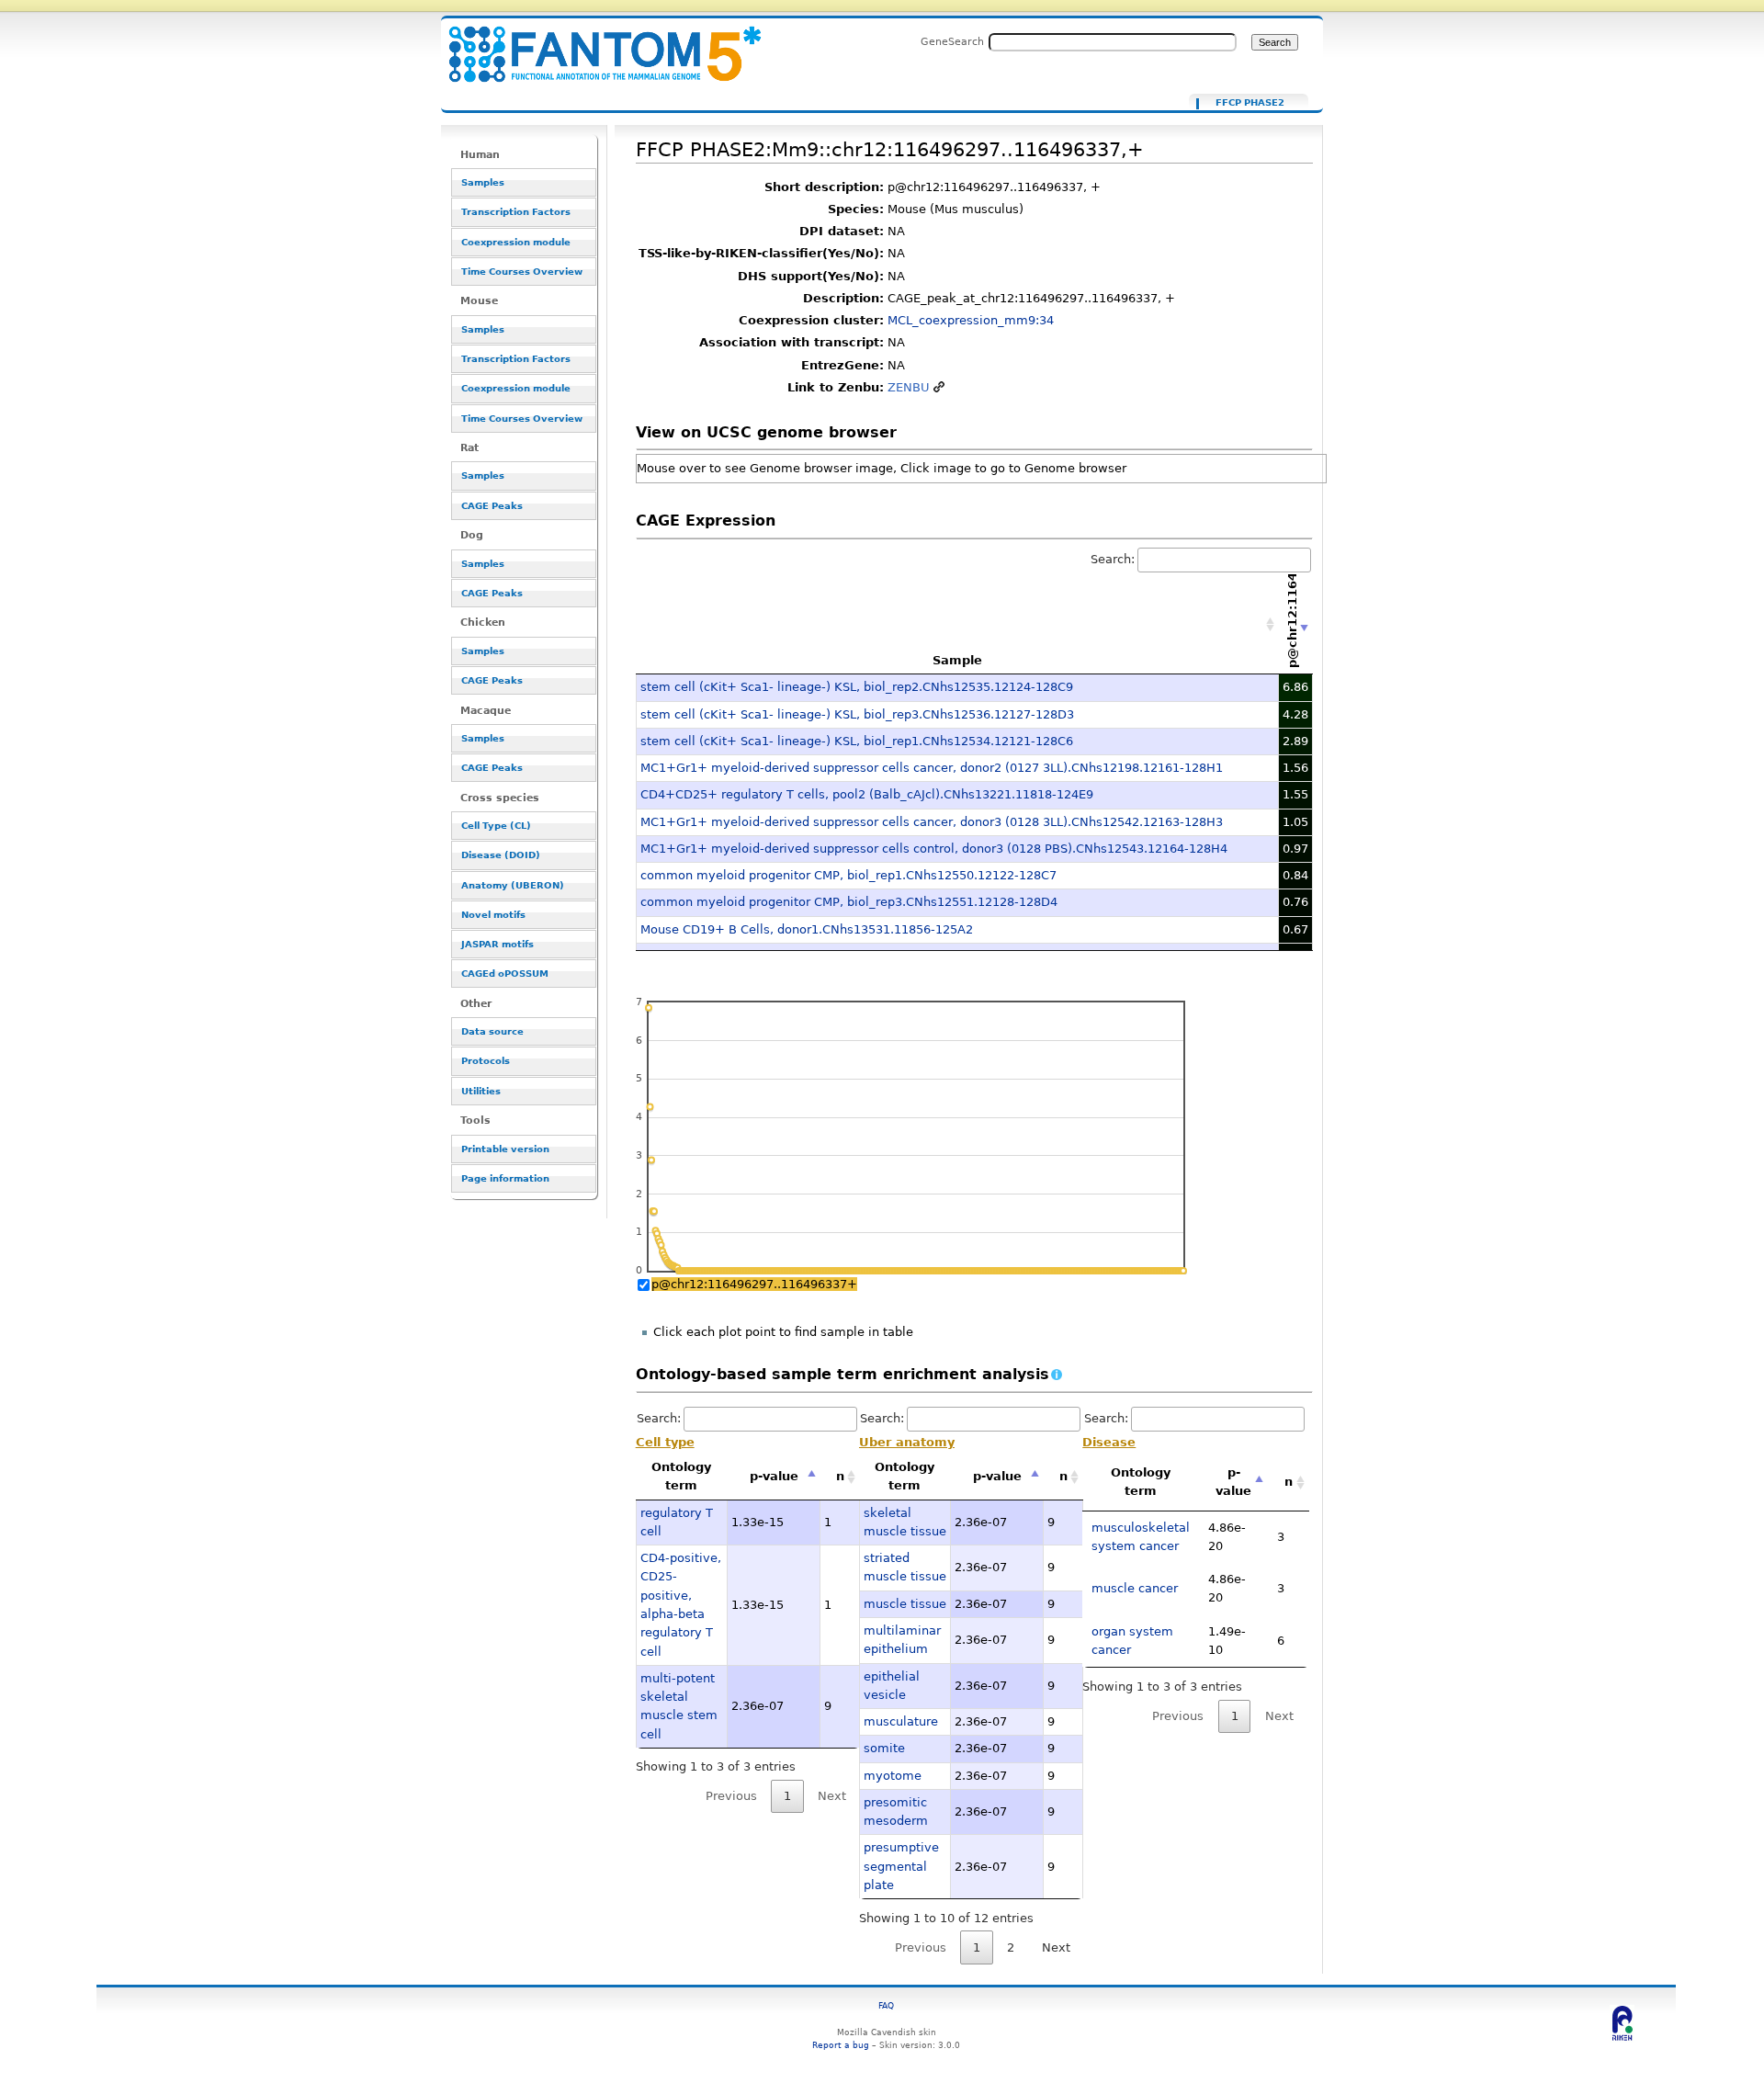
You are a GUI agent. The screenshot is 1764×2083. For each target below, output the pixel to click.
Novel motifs (493, 915)
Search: (1113, 559)
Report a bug (841, 2045)
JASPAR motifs (498, 944)
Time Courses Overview (522, 272)
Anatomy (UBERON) (513, 885)
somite (884, 1748)
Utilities (481, 1091)
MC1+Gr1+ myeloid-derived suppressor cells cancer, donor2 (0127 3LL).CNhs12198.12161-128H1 (932, 768)
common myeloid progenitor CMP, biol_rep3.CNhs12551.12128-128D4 (849, 902)
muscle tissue (905, 1604)
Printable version (505, 1149)
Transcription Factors (516, 212)
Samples (483, 182)
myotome (893, 1776)
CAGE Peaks (492, 506)
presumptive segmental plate (901, 1866)
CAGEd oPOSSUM (505, 974)
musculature (901, 1721)
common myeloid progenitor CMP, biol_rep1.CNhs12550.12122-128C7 (848, 875)
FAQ (886, 2005)
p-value (774, 1476)
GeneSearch (952, 41)
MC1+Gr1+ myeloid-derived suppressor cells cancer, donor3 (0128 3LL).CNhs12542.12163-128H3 (932, 822)
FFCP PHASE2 (1250, 103)
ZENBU (909, 387)
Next (1056, 1947)
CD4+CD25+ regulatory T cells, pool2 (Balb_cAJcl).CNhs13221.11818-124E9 (867, 794)
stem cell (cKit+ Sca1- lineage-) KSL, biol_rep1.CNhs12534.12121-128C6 (857, 741)
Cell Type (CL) (496, 826)
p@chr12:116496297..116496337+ (754, 1284)
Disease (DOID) (501, 855)
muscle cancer (1135, 1588)
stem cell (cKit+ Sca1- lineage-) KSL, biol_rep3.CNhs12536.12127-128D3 (857, 714)
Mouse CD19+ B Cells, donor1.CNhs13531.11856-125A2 (807, 929)
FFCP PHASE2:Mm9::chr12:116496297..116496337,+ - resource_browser (594, 44)
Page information (505, 1178)
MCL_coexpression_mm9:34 (971, 320)
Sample (957, 660)
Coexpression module (516, 242)
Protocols (486, 1061)
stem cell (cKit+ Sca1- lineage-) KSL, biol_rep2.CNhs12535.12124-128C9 (857, 687)
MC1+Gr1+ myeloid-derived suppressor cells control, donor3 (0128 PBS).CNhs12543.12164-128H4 (934, 849)
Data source (492, 1031)
